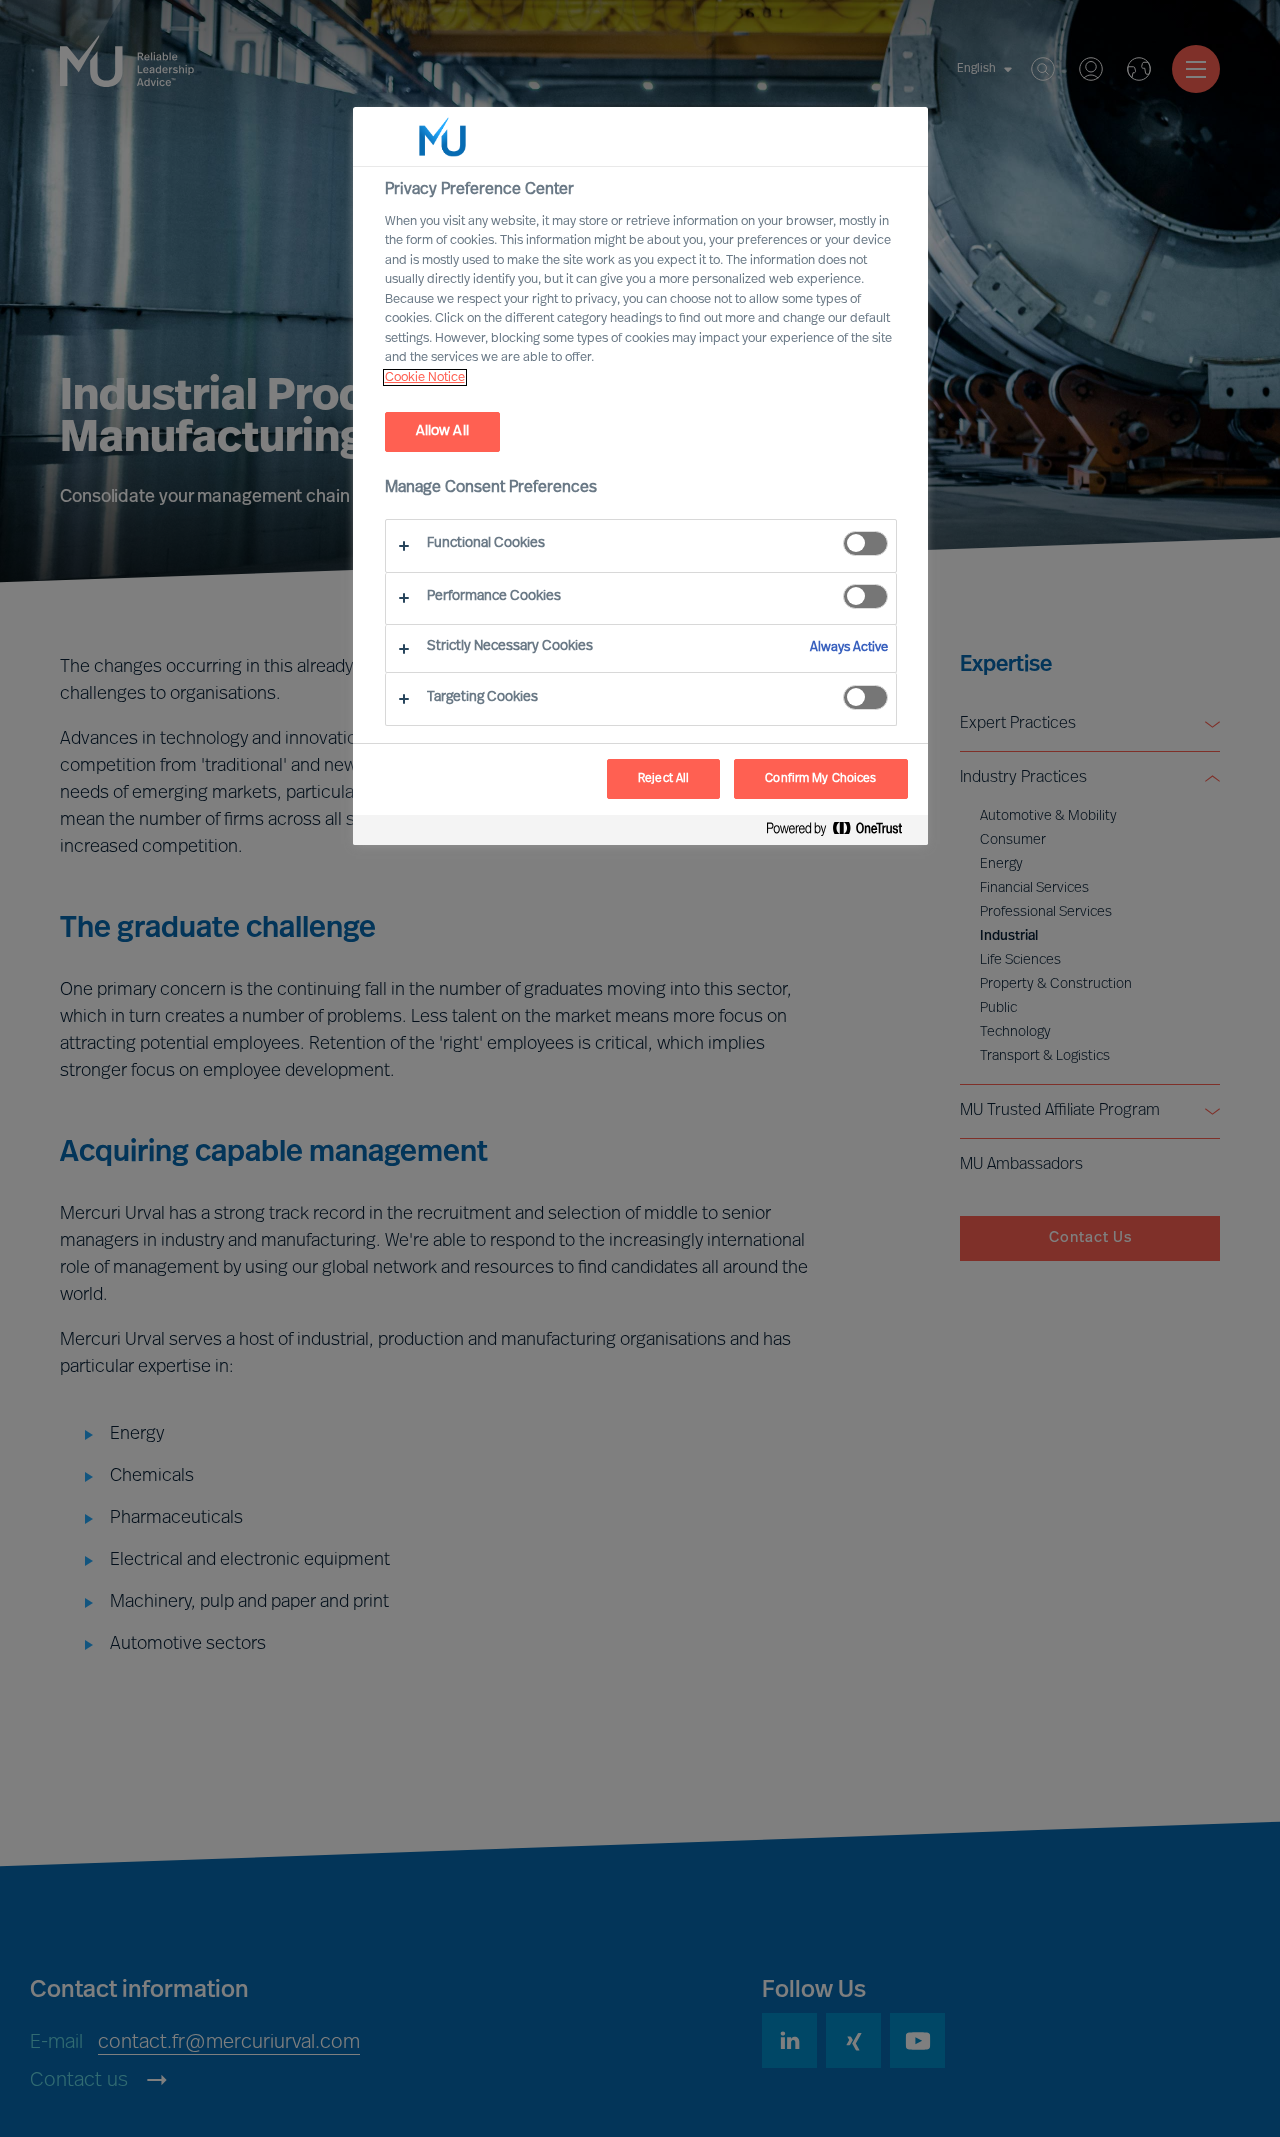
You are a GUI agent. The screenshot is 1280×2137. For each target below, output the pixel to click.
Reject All (663, 779)
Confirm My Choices (820, 779)
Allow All (442, 431)
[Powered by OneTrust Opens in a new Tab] (842, 832)
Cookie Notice (425, 377)
